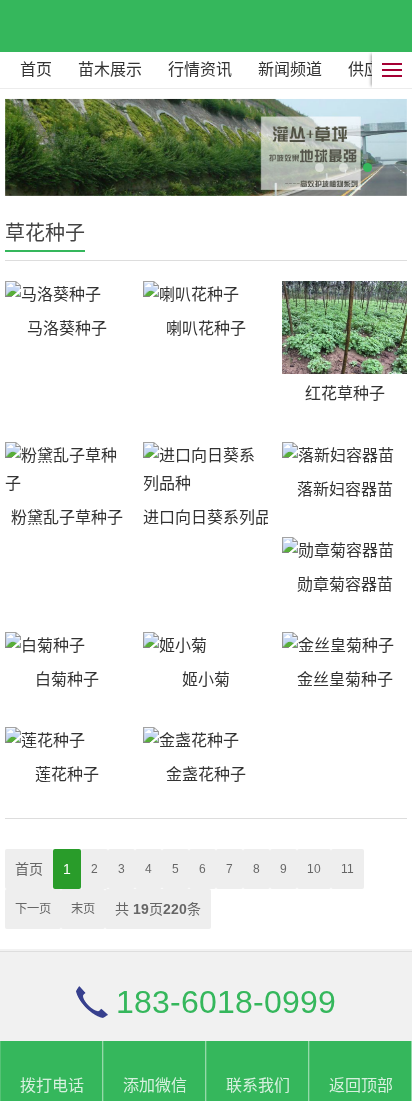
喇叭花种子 (206, 328)
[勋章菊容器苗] (344, 551)
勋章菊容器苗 (345, 584)
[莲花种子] (67, 741)
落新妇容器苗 (345, 489)
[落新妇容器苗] (344, 456)
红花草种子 (345, 393)
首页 (36, 69)
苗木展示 (110, 69)
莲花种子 (67, 774)
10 (314, 869)
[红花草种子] (344, 328)
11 (347, 869)
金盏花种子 (206, 774)
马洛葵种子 (67, 328)
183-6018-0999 (226, 1002)
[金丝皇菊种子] (344, 646)
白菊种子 (67, 679)
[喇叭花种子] (205, 295)
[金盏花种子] (205, 741)
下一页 (33, 909)
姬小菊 (206, 679)
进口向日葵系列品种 (205, 517)
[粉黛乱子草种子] (67, 470)
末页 (83, 909)
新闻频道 (290, 69)
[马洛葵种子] (67, 295)
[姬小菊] (205, 646)
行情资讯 (200, 69)
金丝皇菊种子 (345, 679)
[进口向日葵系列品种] (205, 470)
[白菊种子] (67, 646)
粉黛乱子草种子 (67, 517)
